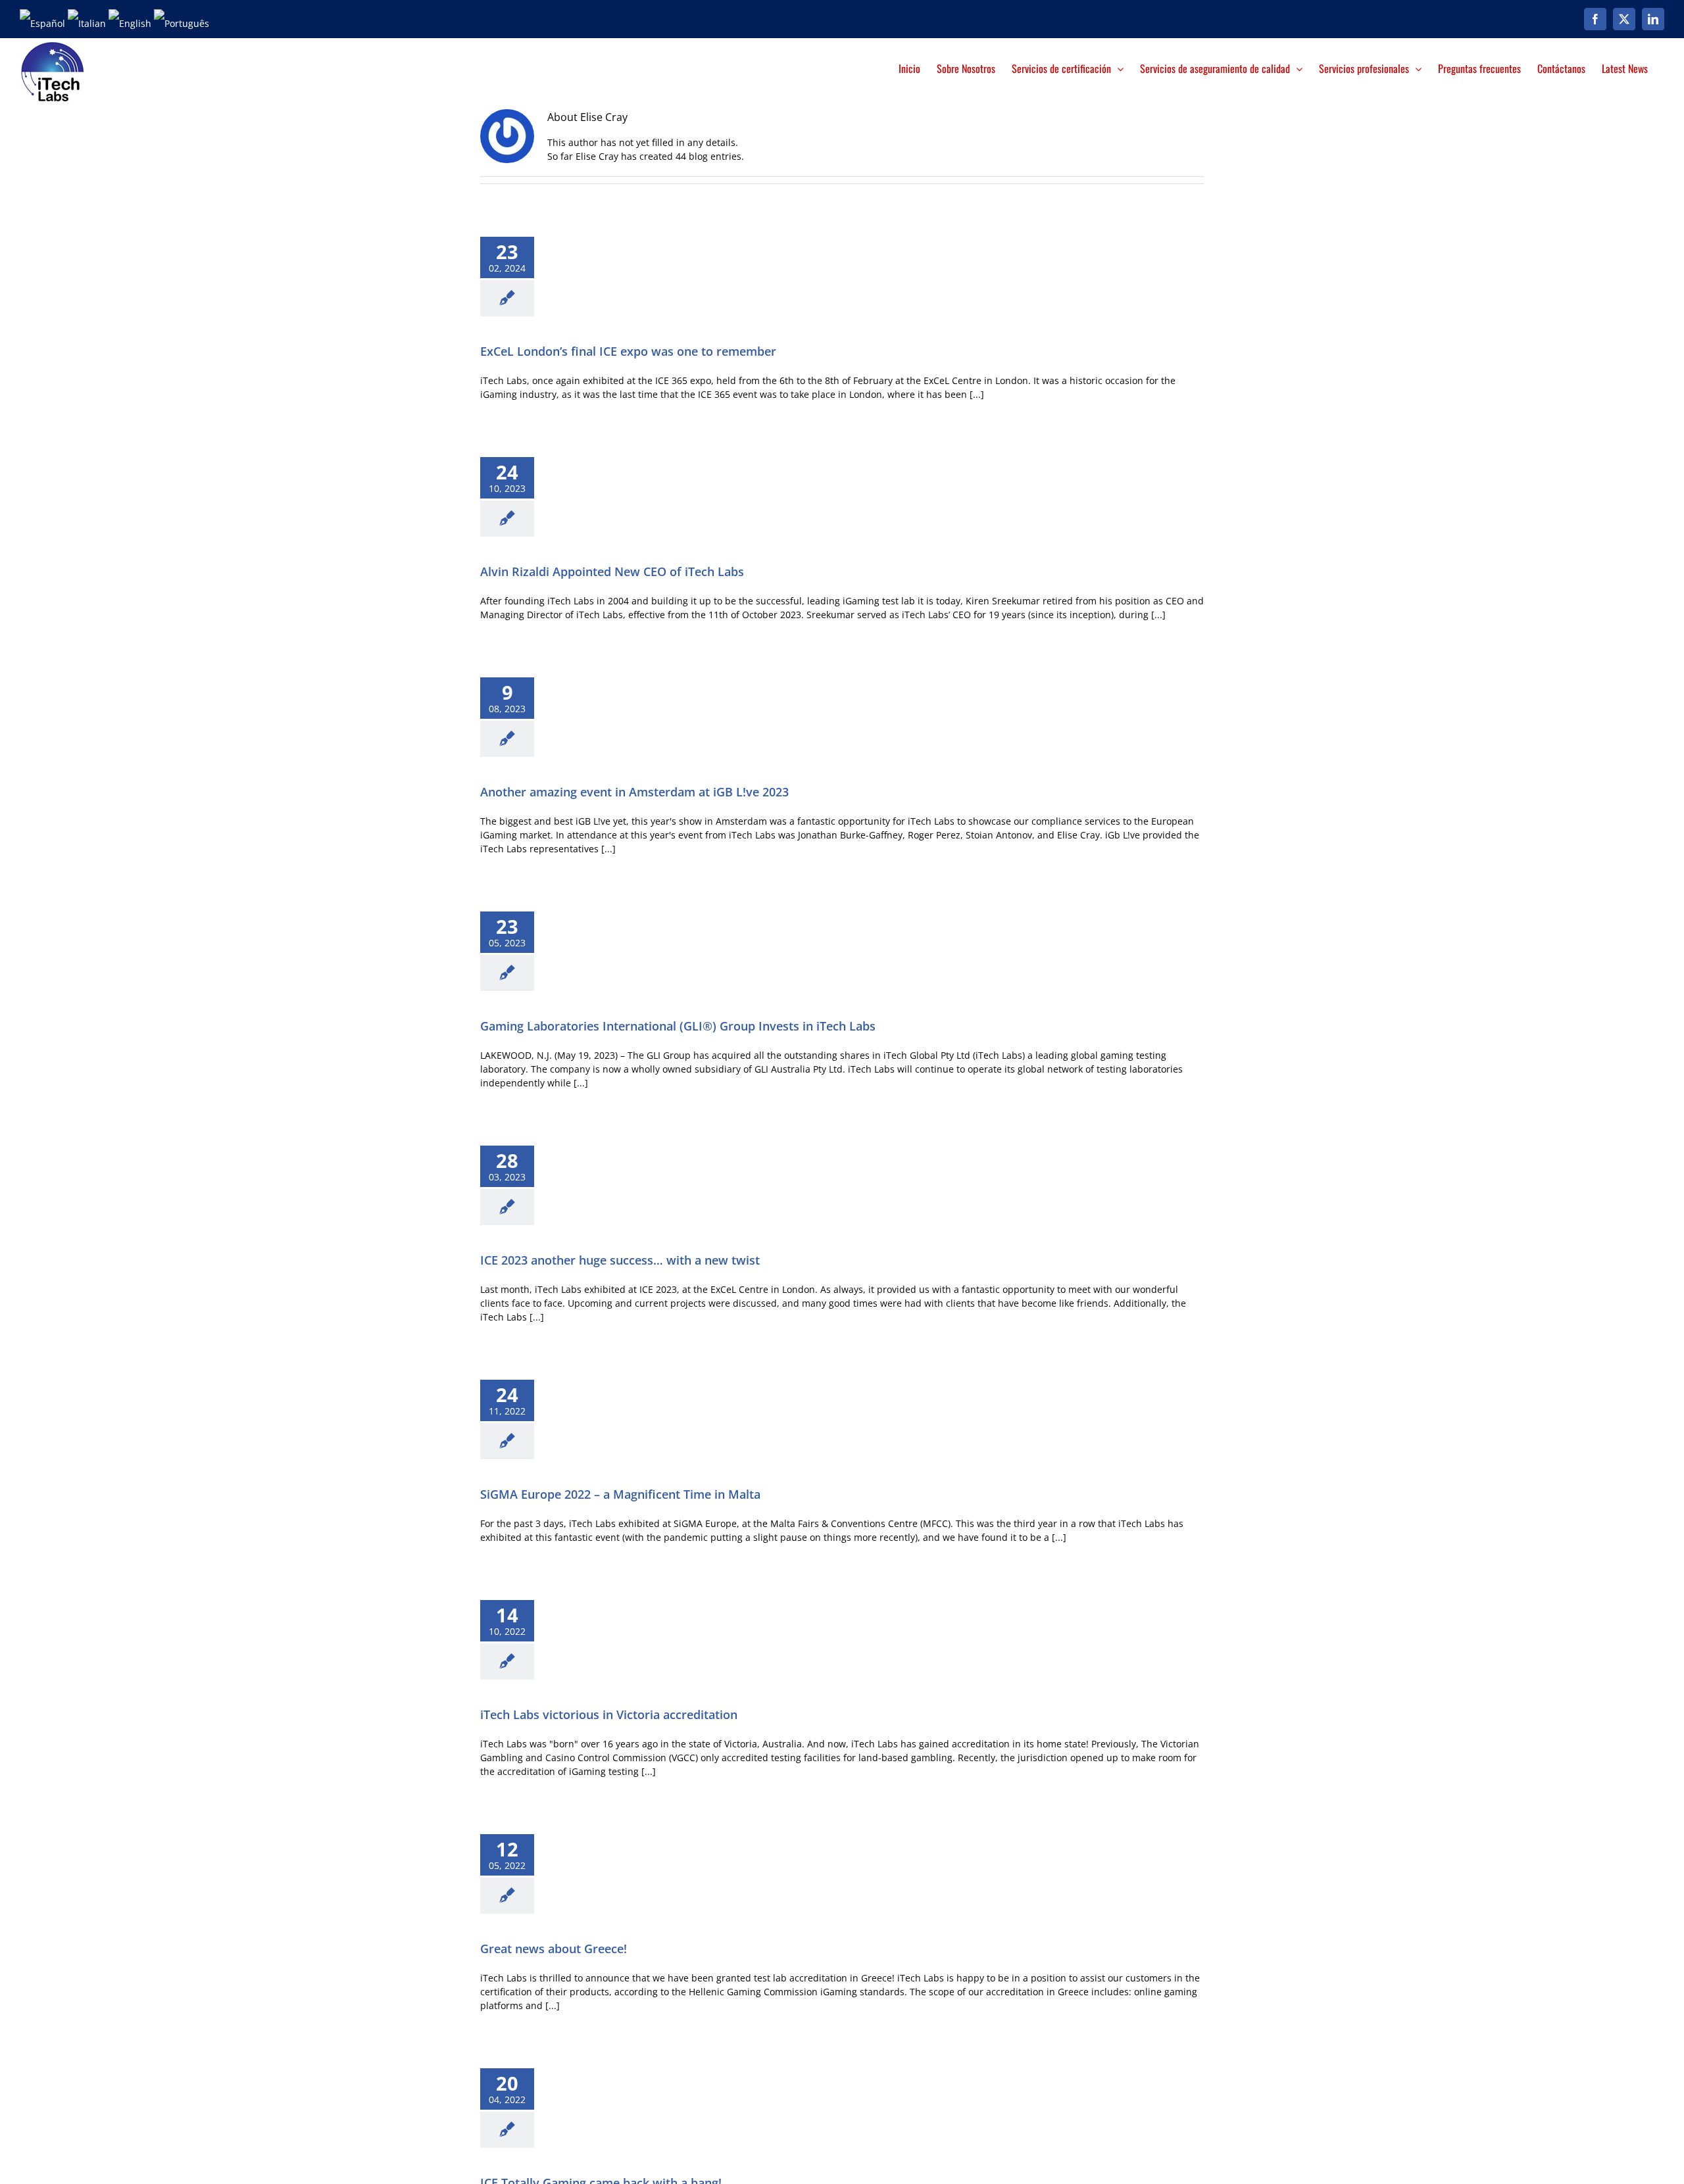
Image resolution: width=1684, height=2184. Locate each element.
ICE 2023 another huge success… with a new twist (620, 1260)
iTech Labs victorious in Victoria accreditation (609, 1714)
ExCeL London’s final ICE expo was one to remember (628, 351)
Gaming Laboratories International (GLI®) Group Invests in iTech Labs (678, 1026)
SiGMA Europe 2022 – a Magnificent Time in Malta (620, 1494)
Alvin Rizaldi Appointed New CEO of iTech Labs (612, 571)
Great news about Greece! (554, 1949)
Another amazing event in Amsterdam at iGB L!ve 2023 (634, 792)
